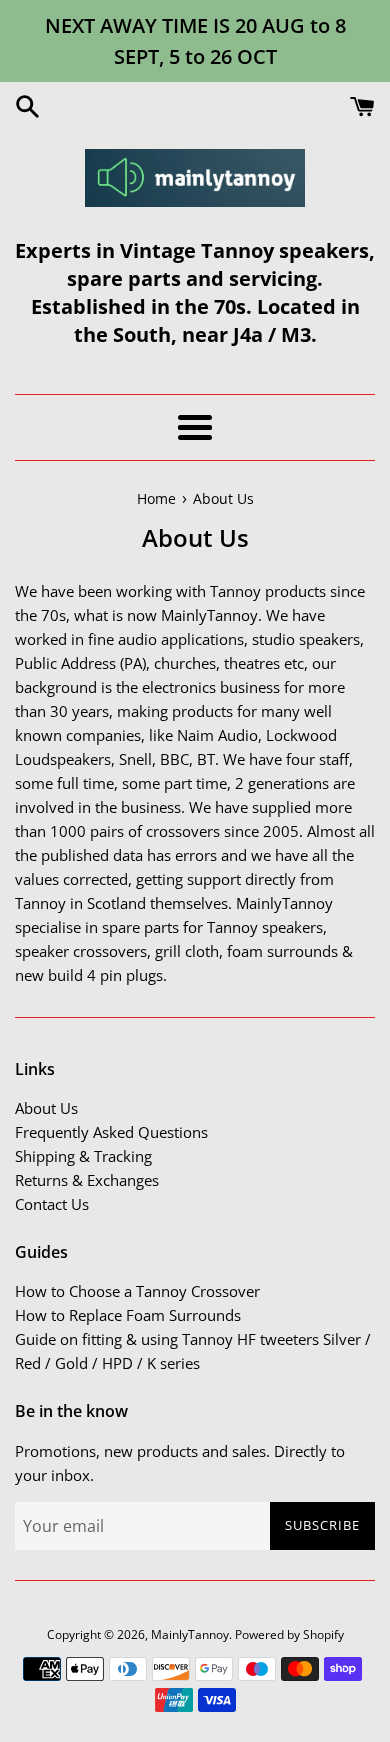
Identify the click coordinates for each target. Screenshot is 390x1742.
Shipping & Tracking (83, 1156)
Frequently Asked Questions (111, 1132)
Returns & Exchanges (87, 1180)
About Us (46, 1108)
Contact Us (52, 1204)
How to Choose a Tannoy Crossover (137, 1291)
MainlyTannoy (190, 1634)
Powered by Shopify (289, 1634)
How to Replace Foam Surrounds (128, 1315)
